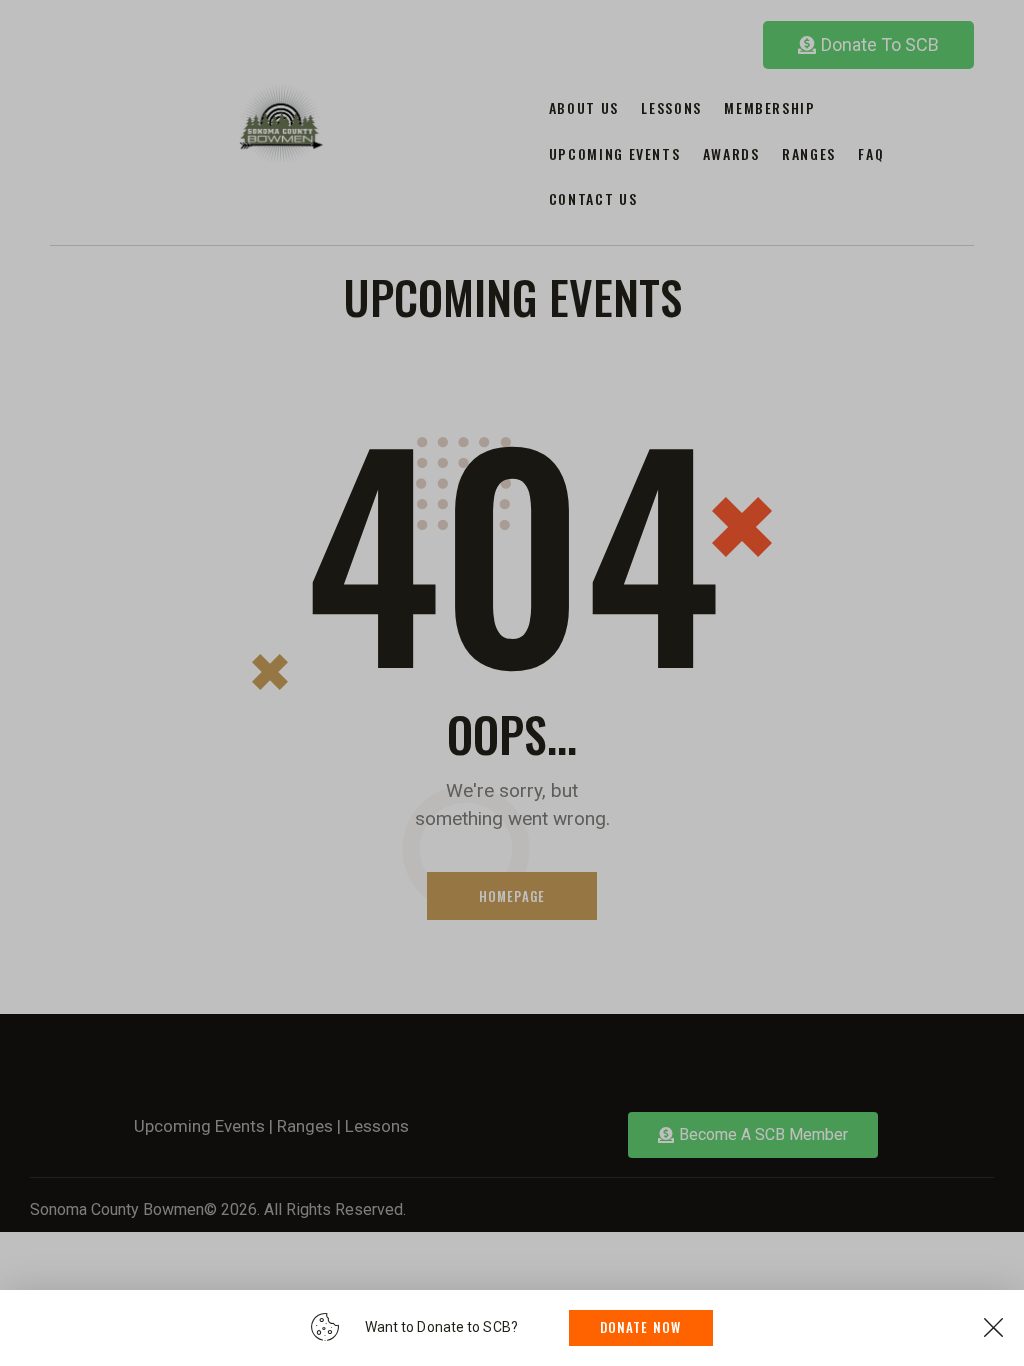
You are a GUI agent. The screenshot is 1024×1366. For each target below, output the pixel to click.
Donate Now (641, 1327)
